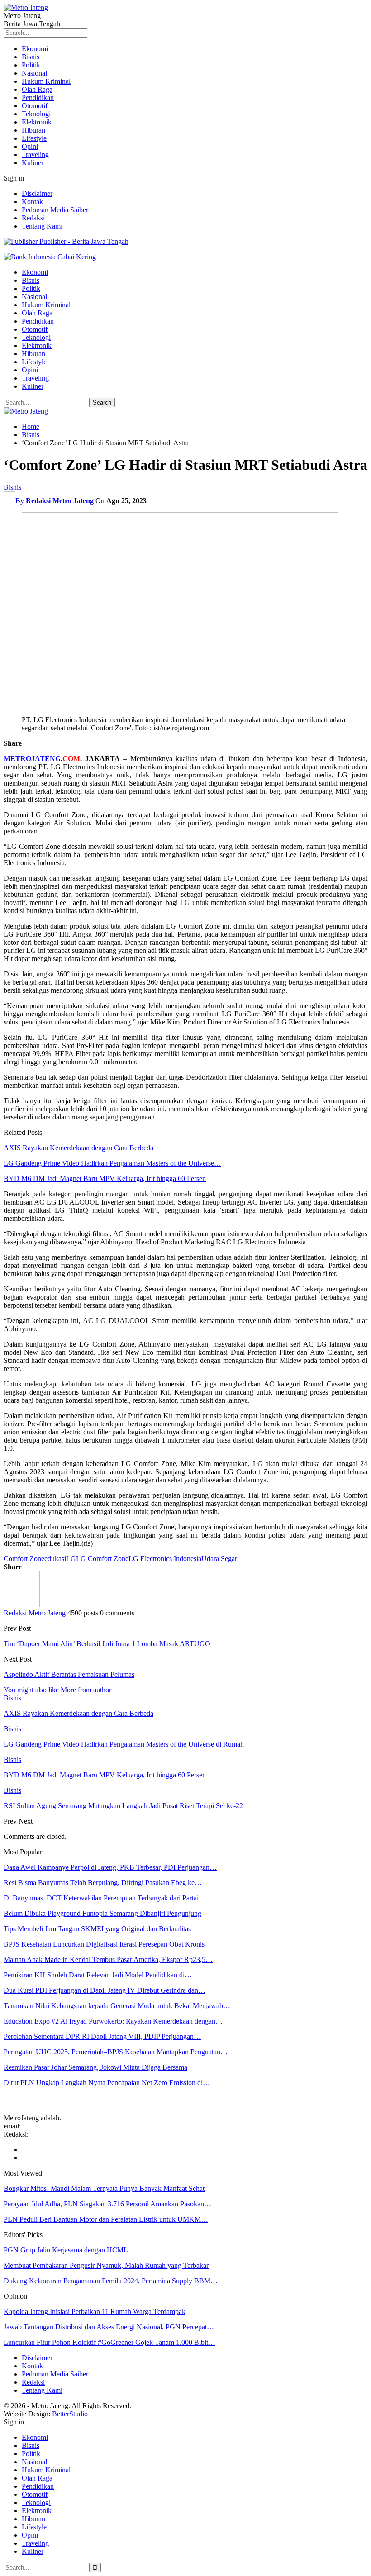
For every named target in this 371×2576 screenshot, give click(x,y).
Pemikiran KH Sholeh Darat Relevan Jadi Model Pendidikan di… (98, 1975)
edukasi (55, 1559)
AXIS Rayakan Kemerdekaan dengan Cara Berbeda (78, 1148)
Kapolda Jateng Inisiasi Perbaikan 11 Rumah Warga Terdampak (95, 2312)
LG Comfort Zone (102, 1559)
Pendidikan (38, 98)
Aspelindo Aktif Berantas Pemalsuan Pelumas (69, 1674)
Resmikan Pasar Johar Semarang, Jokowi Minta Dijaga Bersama (95, 2067)
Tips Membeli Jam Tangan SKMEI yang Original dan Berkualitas (97, 1929)
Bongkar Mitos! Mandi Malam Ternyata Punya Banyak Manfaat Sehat (104, 2188)
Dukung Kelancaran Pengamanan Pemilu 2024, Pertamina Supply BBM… (111, 2281)
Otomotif (35, 106)
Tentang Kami (42, 226)
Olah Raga (37, 89)
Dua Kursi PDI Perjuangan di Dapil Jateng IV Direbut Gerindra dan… (105, 1990)
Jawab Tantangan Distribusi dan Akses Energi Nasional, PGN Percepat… (109, 2327)
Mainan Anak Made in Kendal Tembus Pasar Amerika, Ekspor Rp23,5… (108, 1959)
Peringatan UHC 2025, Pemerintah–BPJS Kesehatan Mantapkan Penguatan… (116, 2052)
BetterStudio (70, 2414)
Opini (30, 146)
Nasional (34, 73)
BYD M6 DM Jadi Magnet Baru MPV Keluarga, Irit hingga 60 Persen (105, 1178)
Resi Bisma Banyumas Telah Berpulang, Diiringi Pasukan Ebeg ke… (103, 1883)
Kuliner (33, 163)
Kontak (32, 202)
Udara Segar (219, 1559)
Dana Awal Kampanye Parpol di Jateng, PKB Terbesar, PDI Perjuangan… (110, 1867)
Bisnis (31, 57)
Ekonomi (35, 49)
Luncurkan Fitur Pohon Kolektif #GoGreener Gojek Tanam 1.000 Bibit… (109, 2342)
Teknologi (36, 114)
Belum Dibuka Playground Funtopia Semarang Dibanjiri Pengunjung (102, 1913)
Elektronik (37, 122)
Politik (31, 65)
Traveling (35, 155)
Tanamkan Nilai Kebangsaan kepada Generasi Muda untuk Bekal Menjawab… (117, 2006)
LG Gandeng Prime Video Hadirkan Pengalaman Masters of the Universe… (112, 1163)
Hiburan (33, 130)
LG (71, 1559)
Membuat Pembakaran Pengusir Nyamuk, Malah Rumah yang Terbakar (106, 2265)
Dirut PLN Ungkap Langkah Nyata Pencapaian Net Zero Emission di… (107, 2083)
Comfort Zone (24, 1559)
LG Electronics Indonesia (165, 1559)
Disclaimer (37, 193)
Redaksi (33, 218)
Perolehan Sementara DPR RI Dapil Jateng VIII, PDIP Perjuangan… (102, 2036)
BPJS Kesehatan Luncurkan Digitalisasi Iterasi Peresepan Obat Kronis (104, 1944)
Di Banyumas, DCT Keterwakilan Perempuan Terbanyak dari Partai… (105, 1898)
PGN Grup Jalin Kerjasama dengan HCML (66, 2250)
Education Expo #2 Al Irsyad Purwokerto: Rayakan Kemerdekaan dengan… (113, 2021)
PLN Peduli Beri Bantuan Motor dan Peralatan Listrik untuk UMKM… (106, 2219)
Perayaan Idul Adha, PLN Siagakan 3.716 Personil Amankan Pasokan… (107, 2204)
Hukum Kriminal (46, 81)
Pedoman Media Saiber (55, 210)
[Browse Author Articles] (22, 1605)
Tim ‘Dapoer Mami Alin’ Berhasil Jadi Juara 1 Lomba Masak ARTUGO (107, 1644)
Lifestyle (34, 138)
